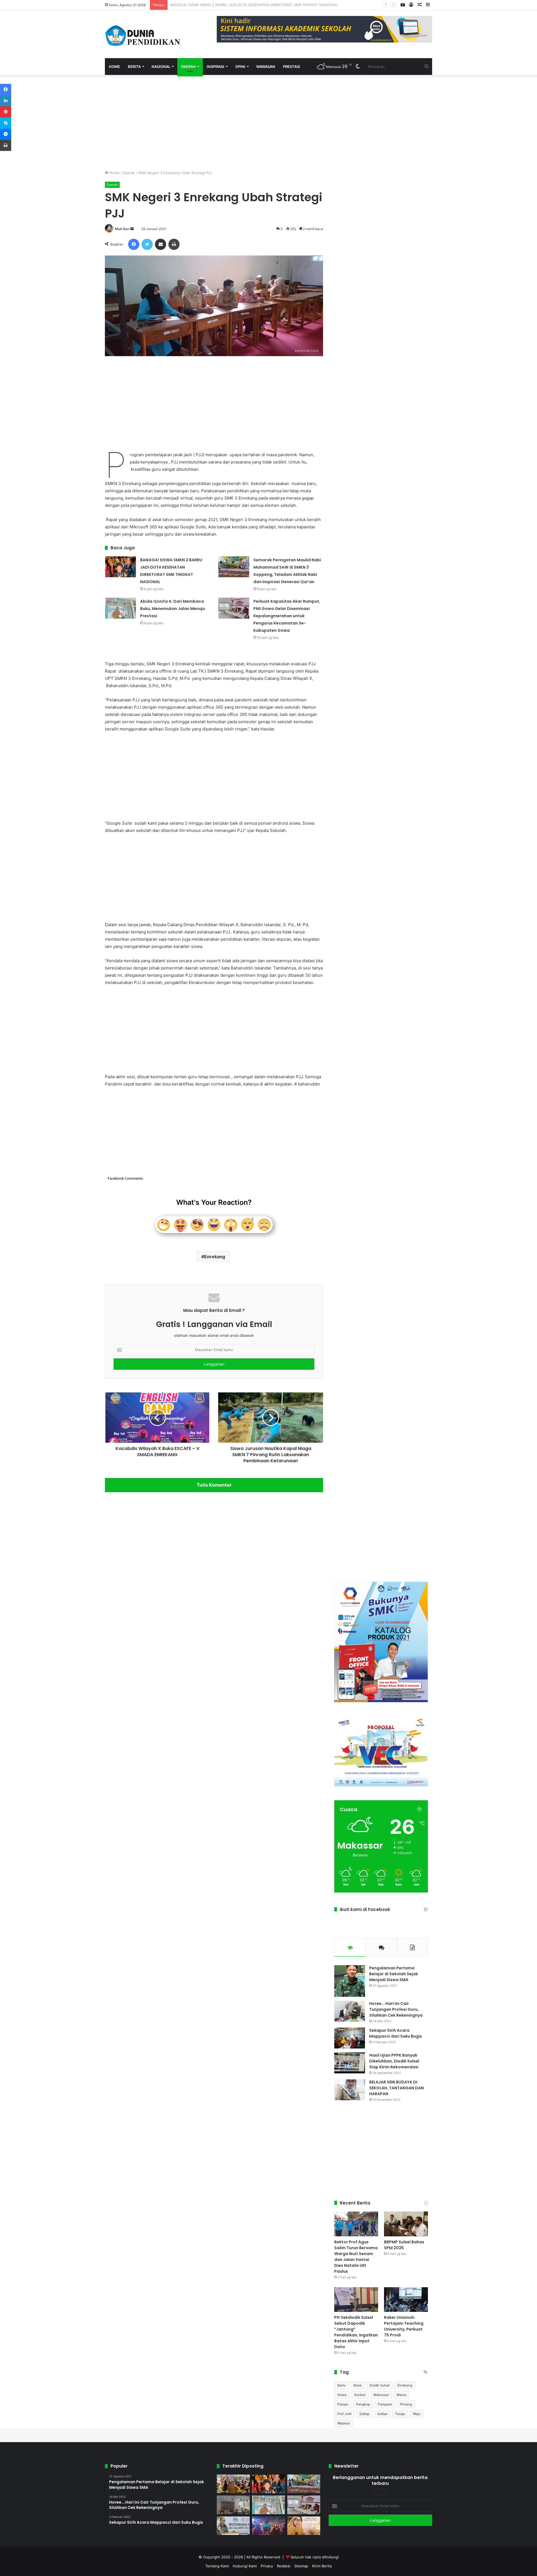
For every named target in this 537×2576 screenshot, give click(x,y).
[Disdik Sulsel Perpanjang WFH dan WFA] (233, 2505)
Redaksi (284, 2566)
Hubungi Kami (245, 2566)
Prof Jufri (344, 2414)
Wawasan (266, 67)
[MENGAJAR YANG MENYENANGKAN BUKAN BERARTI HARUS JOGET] (304, 2526)
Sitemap (301, 2566)
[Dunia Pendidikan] (143, 34)
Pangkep (363, 2404)
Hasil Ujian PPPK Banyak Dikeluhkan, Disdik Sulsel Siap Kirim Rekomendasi (394, 2061)
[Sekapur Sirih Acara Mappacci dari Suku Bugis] (350, 2038)
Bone (358, 2385)
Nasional (161, 67)
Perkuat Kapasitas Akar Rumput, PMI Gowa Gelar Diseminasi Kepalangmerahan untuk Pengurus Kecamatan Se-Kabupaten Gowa (287, 616)
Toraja (400, 2414)
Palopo (343, 2404)
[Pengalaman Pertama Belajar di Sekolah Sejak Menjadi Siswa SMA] (350, 1981)
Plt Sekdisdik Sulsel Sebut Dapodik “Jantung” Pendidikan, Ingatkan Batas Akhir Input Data (356, 2332)
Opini (240, 67)
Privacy (267, 2566)
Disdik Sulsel (380, 2385)
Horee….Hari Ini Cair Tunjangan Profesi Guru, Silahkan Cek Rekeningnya (396, 2009)
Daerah (189, 67)
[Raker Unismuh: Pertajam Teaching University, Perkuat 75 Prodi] (406, 2300)
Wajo (417, 2414)
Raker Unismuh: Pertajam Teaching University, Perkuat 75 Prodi (404, 2326)
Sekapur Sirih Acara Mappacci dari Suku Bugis (396, 2033)
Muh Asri (122, 229)
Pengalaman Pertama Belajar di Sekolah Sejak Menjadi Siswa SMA (394, 1974)
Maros (401, 2395)
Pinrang (406, 2404)
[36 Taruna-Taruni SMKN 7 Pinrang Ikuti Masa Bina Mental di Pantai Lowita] (268, 2526)
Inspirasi (215, 67)
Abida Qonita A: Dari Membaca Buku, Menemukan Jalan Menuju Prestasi (173, 609)
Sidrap (364, 2414)
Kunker (360, 2395)
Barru (341, 2385)
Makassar (381, 2395)
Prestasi (292, 67)
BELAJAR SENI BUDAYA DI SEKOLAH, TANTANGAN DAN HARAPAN (396, 2088)
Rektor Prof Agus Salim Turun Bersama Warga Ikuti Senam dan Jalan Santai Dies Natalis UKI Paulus (356, 2257)
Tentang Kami (217, 2566)
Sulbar (382, 2414)
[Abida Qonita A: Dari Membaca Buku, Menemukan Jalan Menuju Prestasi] (121, 608)
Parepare (385, 2404)
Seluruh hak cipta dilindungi (315, 2557)
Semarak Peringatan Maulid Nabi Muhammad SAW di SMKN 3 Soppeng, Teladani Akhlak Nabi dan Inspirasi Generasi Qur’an (276, 5)
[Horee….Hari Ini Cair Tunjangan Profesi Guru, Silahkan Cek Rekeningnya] (350, 2011)
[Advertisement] (214, 122)
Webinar (344, 2423)
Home (114, 67)
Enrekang (215, 1257)
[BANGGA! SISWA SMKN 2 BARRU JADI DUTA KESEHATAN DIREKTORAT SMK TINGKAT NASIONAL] (121, 567)
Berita (134, 67)
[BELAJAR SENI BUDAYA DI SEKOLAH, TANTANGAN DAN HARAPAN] (350, 2090)
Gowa (342, 2395)
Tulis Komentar (214, 1485)
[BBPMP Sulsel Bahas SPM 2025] (406, 2224)
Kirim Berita (322, 2566)
